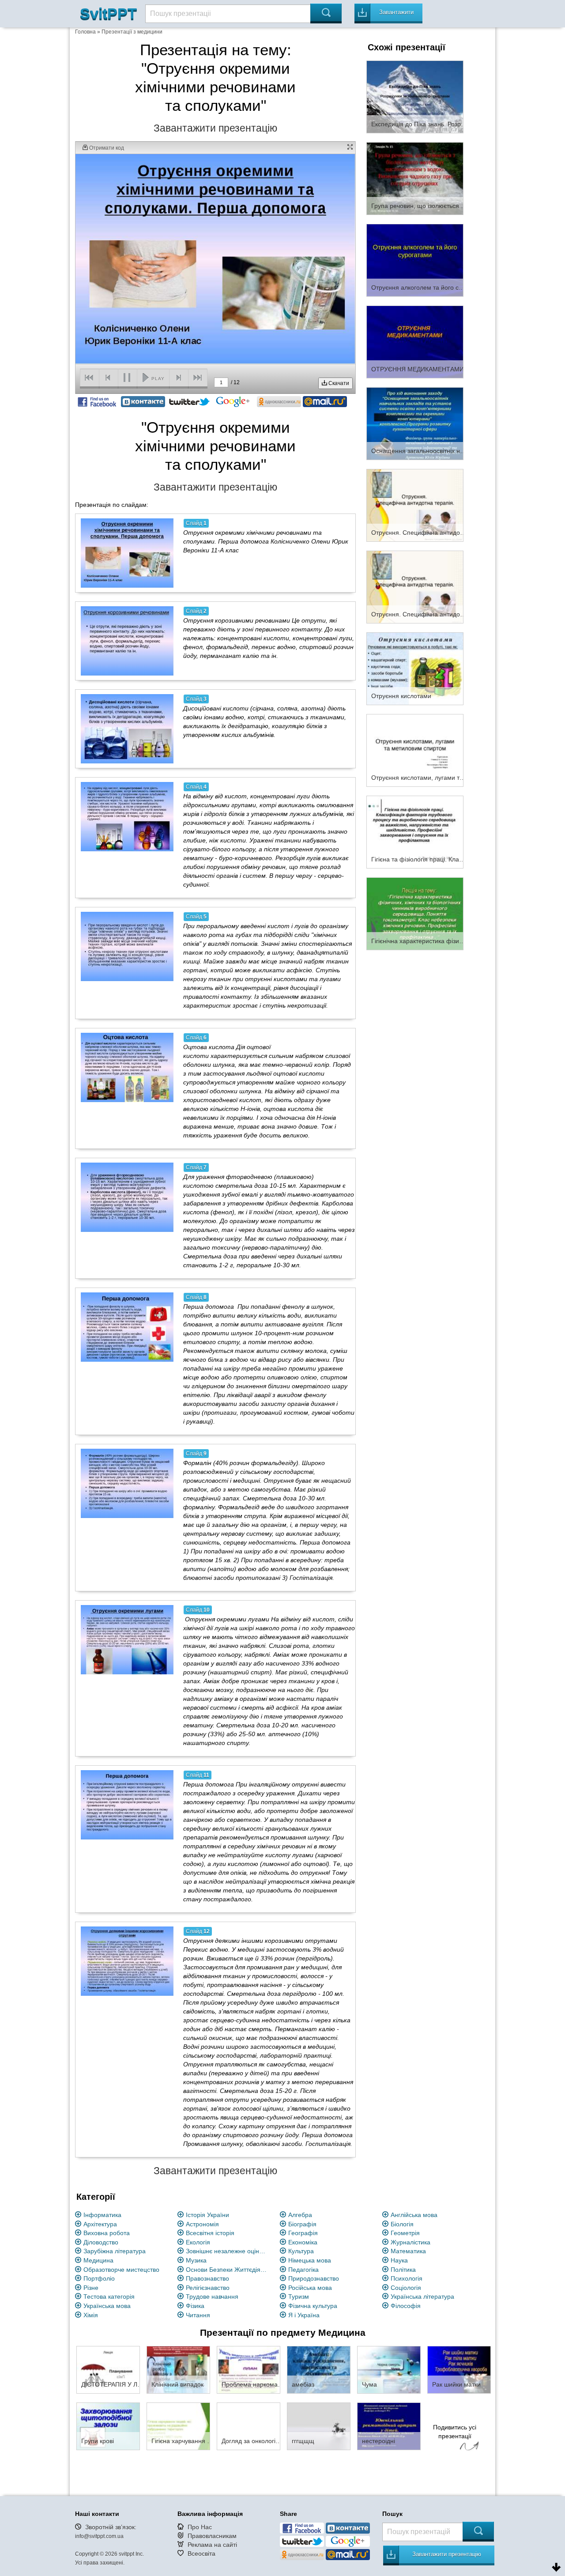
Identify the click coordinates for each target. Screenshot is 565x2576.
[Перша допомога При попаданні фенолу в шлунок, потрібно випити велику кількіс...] (127, 1327)
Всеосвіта (202, 2553)
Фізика (195, 2306)
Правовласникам (212, 2536)
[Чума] (389, 2369)
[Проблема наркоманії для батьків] (249, 2369)
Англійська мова (414, 2215)
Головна (85, 32)
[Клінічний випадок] (178, 2369)
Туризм (299, 2296)
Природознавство (314, 2278)
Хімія (91, 2315)
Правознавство (207, 2278)
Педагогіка (303, 2270)
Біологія (402, 2224)
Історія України (207, 2215)
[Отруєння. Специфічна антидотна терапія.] (415, 586)
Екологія (198, 2242)
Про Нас (200, 2527)
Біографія (302, 2224)
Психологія (407, 2278)
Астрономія (202, 2224)
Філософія (406, 2306)
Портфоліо (99, 2278)
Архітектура (100, 2224)
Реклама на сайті (212, 2545)
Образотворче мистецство (121, 2270)
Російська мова (310, 2288)
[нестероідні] (389, 2426)
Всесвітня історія (210, 2233)
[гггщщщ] (319, 2426)
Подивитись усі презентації (455, 2432)
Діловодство (101, 2242)
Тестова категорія (109, 2296)
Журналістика (411, 2242)
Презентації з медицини (132, 32)
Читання (198, 2315)
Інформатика (102, 2215)
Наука (399, 2260)
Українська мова (107, 2306)
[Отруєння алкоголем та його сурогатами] (415, 260)
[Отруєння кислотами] (415, 668)
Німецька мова (310, 2260)
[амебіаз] (319, 2369)
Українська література (422, 2296)
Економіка (303, 2242)
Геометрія (405, 2233)
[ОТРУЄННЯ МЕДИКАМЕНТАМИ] (415, 341)
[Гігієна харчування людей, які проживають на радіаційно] (178, 2426)
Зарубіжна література (115, 2251)
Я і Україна (304, 2315)
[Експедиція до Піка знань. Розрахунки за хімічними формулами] (415, 96)
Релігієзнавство (208, 2288)
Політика (403, 2270)
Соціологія (406, 2288)
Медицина (98, 2260)
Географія (303, 2233)
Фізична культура (313, 2306)
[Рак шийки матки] (459, 2369)
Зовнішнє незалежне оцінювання (228, 2251)
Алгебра (300, 2215)
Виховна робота (107, 2233)
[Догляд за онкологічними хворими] (249, 2426)
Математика (408, 2251)
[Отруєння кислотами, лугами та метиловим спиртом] (415, 750)
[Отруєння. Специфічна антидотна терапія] (415, 505)
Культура (301, 2251)
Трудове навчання (212, 2296)
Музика (196, 2260)
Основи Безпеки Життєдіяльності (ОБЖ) (228, 2270)
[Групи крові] (108, 2426)
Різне (91, 2288)
